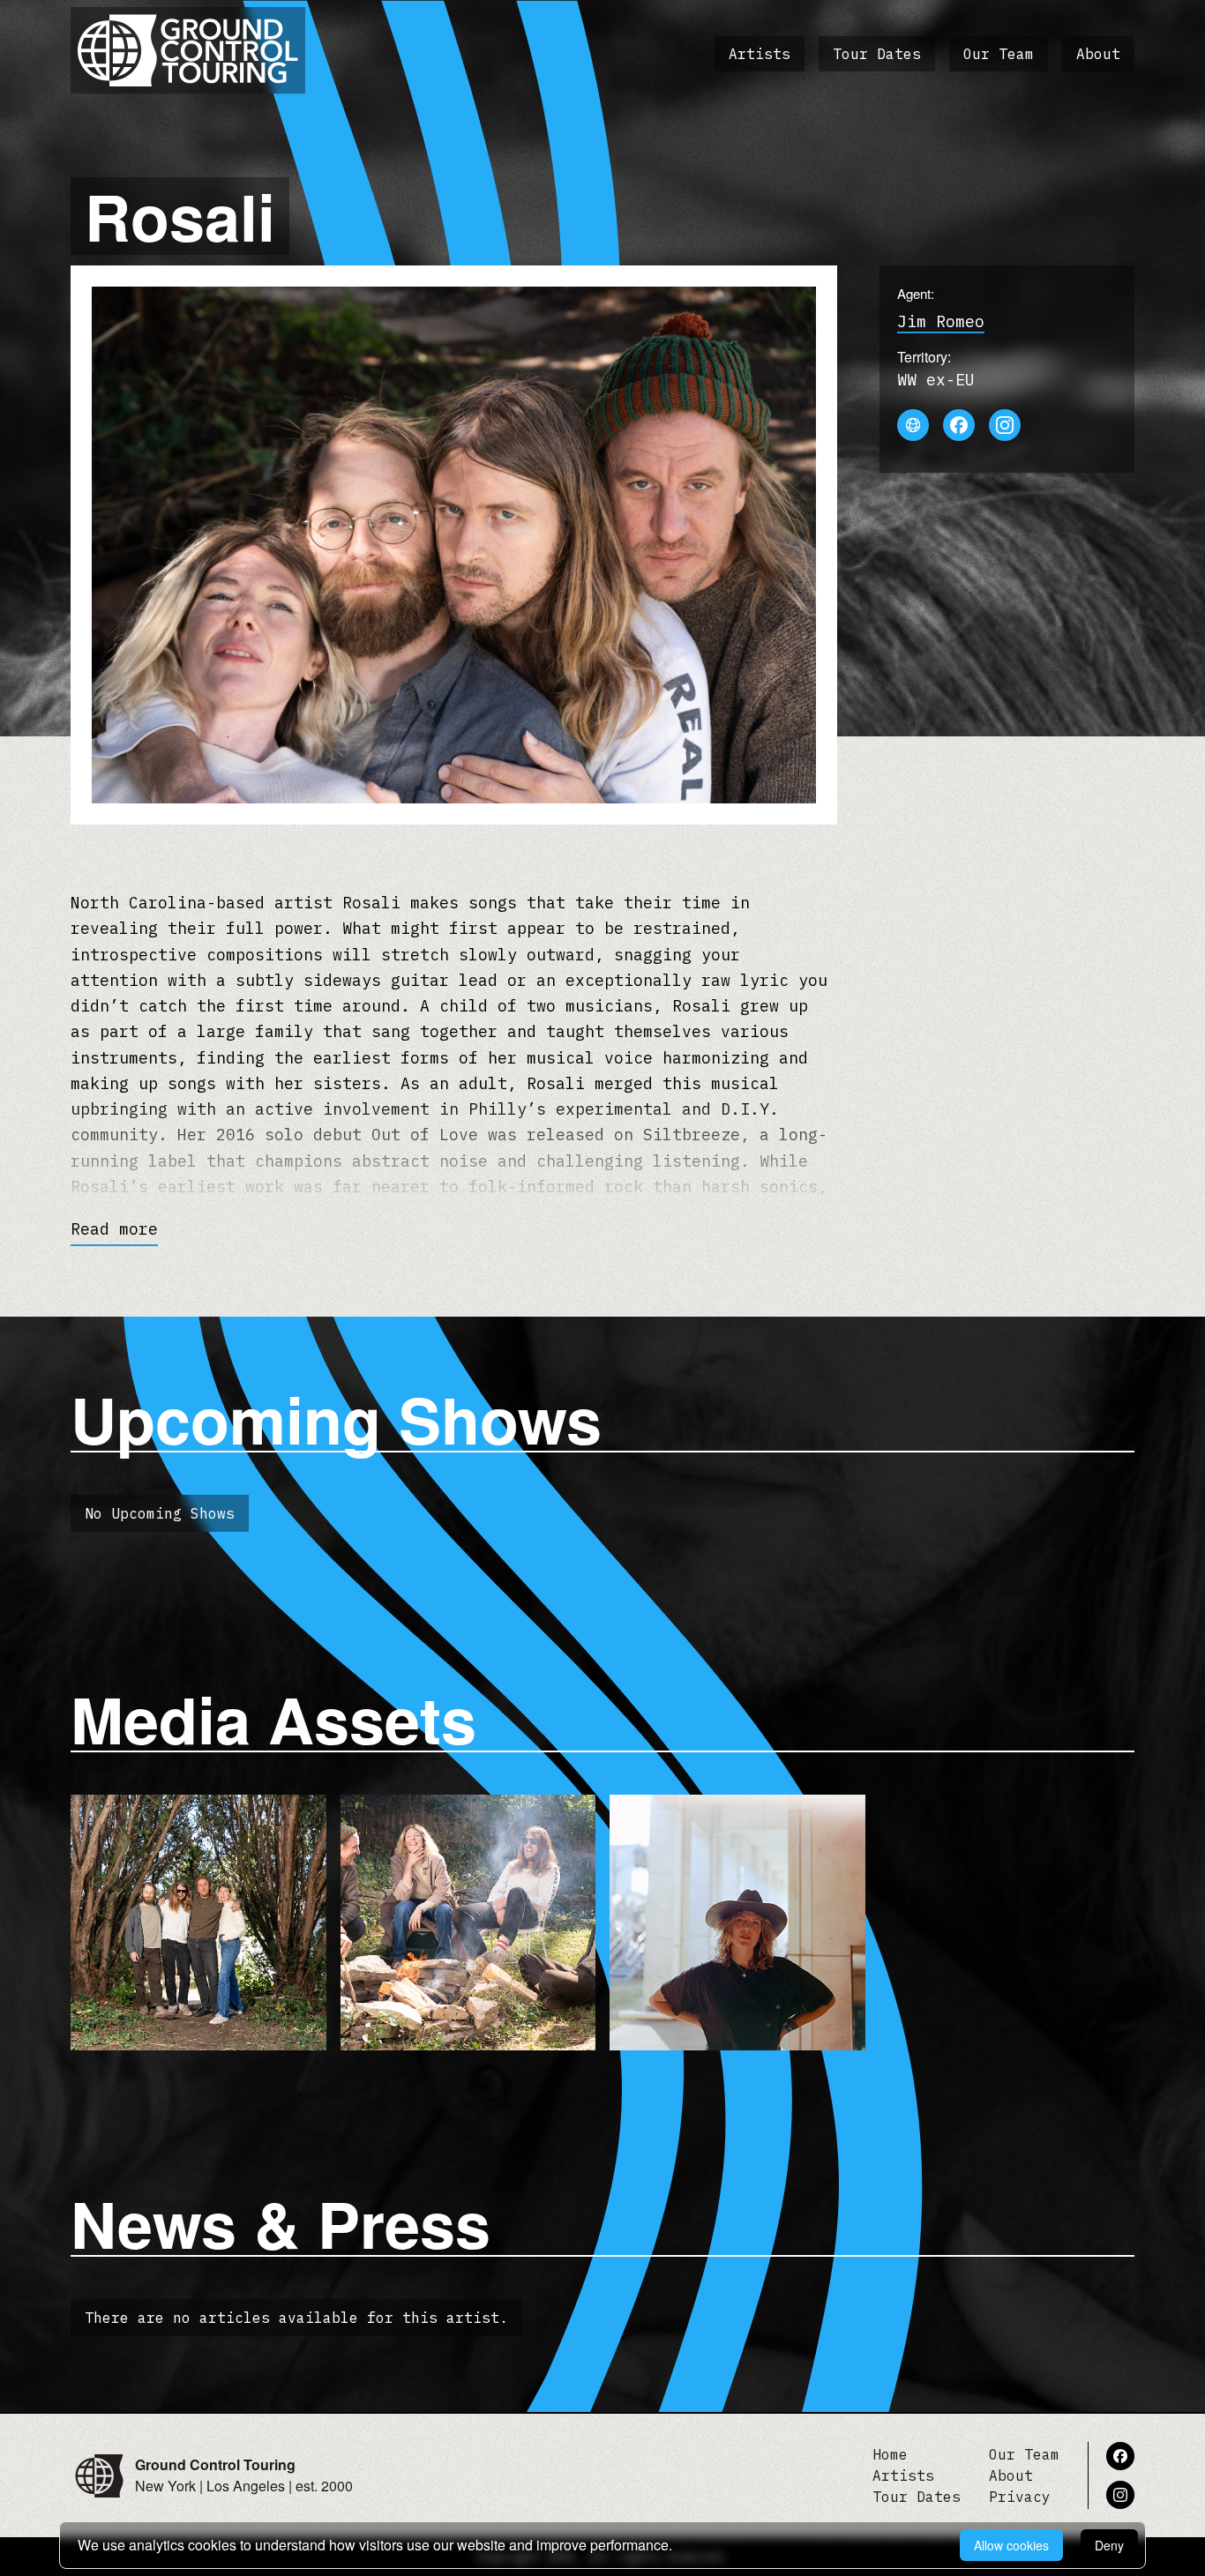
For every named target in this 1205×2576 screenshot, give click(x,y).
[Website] (913, 425)
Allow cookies (1011, 2545)
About (1098, 54)
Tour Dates (877, 54)
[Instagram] (1005, 425)
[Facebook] (959, 425)
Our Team (999, 54)
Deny (1109, 2545)
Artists (760, 54)
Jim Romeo (941, 321)
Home (890, 2454)
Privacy (1020, 2497)
